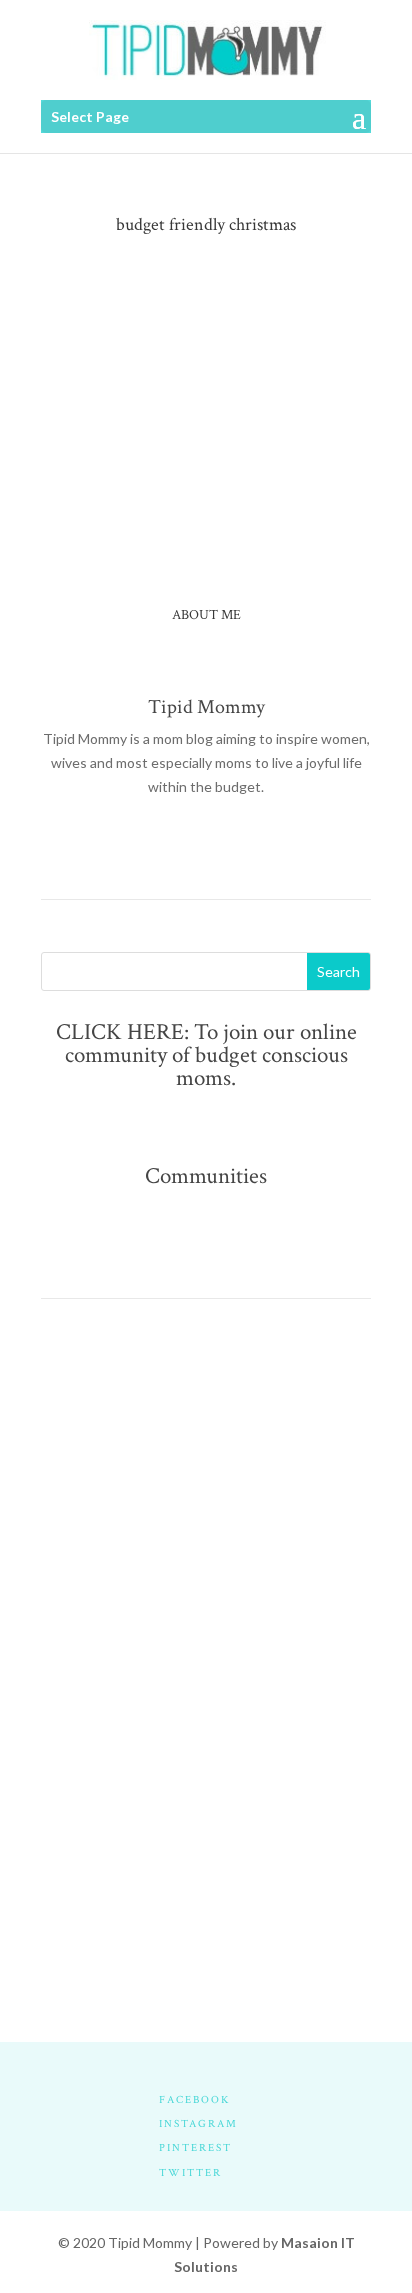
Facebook (194, 2100)
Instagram (198, 2124)
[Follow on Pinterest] (266, 845)
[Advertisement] (206, 1557)
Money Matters (194, 355)
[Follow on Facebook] (146, 845)
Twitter (190, 2173)
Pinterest (195, 2148)
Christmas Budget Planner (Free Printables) (199, 335)
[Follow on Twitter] (186, 845)
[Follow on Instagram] (226, 845)
